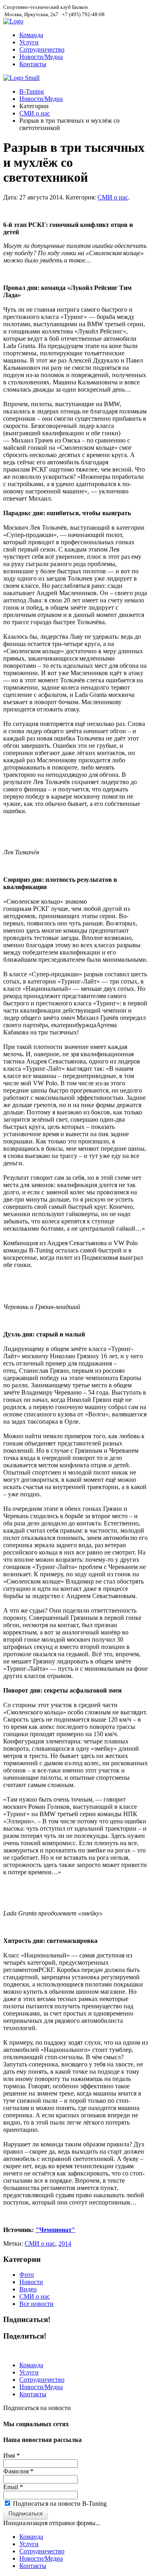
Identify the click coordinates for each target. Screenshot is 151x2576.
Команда (31, 35)
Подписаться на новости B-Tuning (60, 2504)
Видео (28, 2289)
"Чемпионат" (55, 2230)
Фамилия (18, 2471)
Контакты (33, 64)
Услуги (29, 42)
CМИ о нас (40, 2244)
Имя (11, 2455)
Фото (27, 2275)
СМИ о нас (35, 113)
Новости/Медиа (41, 57)
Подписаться (26, 2513)
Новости (31, 2282)
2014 (65, 2244)
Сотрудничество (42, 49)
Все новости (36, 2304)
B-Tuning (32, 91)
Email (13, 2487)
